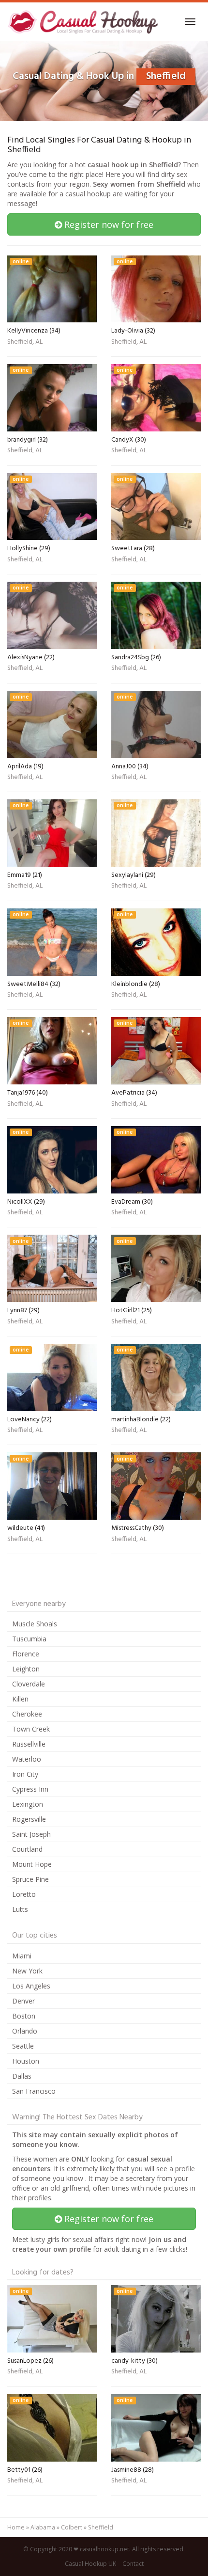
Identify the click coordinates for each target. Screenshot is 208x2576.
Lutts (20, 1909)
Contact (133, 2564)
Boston (24, 2016)
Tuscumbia (29, 1639)
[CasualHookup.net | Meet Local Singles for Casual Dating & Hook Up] (84, 22)
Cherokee (27, 1714)
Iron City (25, 1774)
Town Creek (31, 1729)
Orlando (25, 2031)
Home (16, 2527)
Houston (26, 2061)
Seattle (23, 2046)
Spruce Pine (30, 1879)
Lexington (28, 1804)
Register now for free (108, 224)
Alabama (43, 2527)
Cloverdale (29, 1684)
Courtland (27, 1849)
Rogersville (29, 1819)
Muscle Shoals (35, 1624)
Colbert (72, 2527)
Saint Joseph (31, 1834)
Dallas (22, 2076)
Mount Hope (32, 1864)
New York (27, 1971)
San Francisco (34, 2091)
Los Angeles (31, 1986)
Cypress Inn (30, 1789)
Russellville (29, 1744)
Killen (20, 1699)
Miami (22, 1956)
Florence (26, 1654)
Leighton (26, 1669)
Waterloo (27, 1759)
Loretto (24, 1894)
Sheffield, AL (25, 343)
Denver (23, 2001)
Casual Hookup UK (90, 2564)
